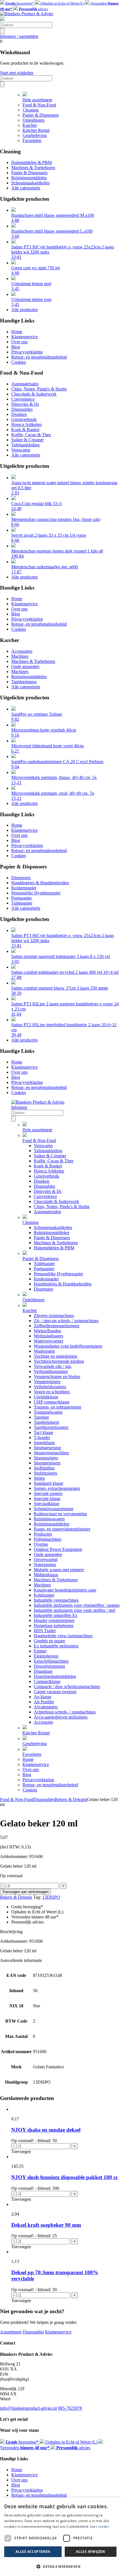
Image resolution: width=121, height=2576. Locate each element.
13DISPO (51, 1897)
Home (17, 332)
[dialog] (60, 2537)
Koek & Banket (25, 430)
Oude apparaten (25, 666)
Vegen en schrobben (52, 1392)
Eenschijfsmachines (51, 1661)
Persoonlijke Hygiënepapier (36, 893)
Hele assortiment (37, 100)
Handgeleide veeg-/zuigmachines (63, 1636)
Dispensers (21, 878)
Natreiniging (45, 1565)
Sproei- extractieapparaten (57, 1488)
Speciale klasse (47, 1498)
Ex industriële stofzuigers (56, 1646)
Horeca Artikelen (26, 424)
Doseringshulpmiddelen (55, 1676)
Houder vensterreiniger (54, 1620)
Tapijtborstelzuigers (51, 1427)
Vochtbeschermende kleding (59, 1361)
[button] (60, 2566)
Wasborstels (44, 1351)
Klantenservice (24, 337)
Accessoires (22, 651)
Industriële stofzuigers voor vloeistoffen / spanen (77, 1605)
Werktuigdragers (48, 1336)
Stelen (39, 1478)
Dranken (19, 414)
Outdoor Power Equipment (58, 1549)
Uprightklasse (46, 1397)
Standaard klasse (49, 1483)
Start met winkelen (17, 73)
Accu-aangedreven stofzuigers (61, 1717)
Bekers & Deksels (71, 1799)
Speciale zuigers (48, 1493)
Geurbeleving (35, 135)
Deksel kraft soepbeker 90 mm (46, 2225)
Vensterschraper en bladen (57, 1377)
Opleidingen (33, 120)
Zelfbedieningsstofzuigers (57, 1326)
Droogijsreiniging (49, 1666)
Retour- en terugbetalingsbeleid (39, 357)
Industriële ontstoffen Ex (56, 1615)
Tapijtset (41, 1417)
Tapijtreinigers (24, 682)
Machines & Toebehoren (33, 168)
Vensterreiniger (47, 1382)
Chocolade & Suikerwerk (34, 394)
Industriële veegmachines (56, 1600)
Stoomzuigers (46, 1458)
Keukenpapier (24, 888)
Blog (16, 347)
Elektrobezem (46, 1656)
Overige (41, 1544)
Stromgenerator (47, 1448)
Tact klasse (43, 1432)
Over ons (19, 342)
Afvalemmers (46, 1707)
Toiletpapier (22, 903)
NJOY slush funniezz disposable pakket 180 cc (65, 2177)
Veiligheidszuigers (50, 1387)
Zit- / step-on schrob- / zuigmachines (66, 1321)
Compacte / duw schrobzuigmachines (67, 1687)
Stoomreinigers (47, 1463)
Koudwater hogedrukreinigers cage (65, 1590)
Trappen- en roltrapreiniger (58, 1407)
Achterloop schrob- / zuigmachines (65, 1712)
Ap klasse (42, 1697)
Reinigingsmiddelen (29, 178)
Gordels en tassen (49, 1641)
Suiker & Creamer (27, 440)
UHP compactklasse (52, 1402)
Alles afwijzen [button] (91, 2552)
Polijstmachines (48, 1539)
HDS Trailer (45, 1631)
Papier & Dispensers (41, 115)
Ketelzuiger (44, 1595)
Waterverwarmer (49, 1341)
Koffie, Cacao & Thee (31, 435)
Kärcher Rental (36, 130)
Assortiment (11, 2332)
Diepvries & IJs (25, 404)
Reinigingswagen (49, 1519)
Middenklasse (46, 1575)
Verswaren (21, 450)
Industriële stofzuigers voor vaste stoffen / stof (74, 1610)
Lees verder (99, 2526)
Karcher (30, 125)
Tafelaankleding (25, 445)
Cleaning (31, 110)
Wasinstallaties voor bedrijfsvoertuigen (68, 1346)
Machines (20, 656)
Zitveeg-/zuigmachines (54, 1316)
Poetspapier (22, 898)
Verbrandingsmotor (51, 1371)
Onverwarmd (46, 1559)
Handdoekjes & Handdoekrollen (40, 883)
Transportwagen (48, 1412)
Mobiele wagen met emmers (59, 1570)
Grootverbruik (24, 419)
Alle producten (24, 310)
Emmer (40, 1651)
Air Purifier (44, 1702)
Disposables (22, 409)
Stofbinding (44, 1468)
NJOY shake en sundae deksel (46, 2130)
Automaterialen (25, 384)
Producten (43, 1534)
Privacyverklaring (27, 352)
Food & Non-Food (39, 105)
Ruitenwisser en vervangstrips (60, 1514)
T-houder (42, 1437)
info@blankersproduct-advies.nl (28, 2408)
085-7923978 (70, 2408)
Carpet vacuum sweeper (55, 1692)
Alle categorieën (26, 188)
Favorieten (32, 140)
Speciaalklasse (47, 1504)
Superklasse (44, 1443)
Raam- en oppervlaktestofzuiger (62, 1529)
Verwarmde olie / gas (52, 1366)
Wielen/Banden (47, 1331)
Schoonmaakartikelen (30, 183)
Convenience (23, 399)
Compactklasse (47, 1681)
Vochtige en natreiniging (55, 1356)
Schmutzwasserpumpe (54, 1509)
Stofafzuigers (45, 1473)
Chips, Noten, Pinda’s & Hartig (62, 1207)
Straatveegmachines (51, 1453)
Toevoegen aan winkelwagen (25, 1892)
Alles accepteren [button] (33, 2552)
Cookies (19, 362)
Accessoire (43, 1722)
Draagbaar (43, 1671)
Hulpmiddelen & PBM (32, 162)
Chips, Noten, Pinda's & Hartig (39, 389)
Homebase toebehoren (54, 1626)
